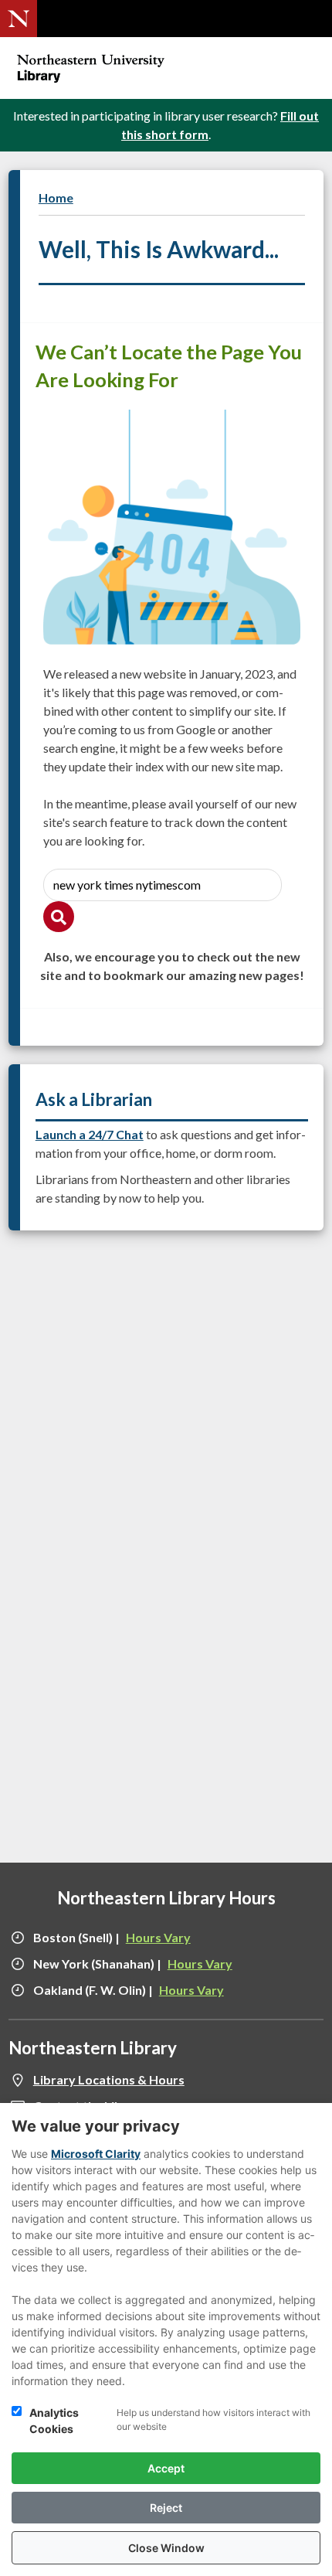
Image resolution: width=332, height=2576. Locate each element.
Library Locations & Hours (109, 2079)
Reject (166, 2508)
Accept (166, 2468)
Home (56, 197)
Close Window (166, 2548)
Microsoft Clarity (96, 2154)
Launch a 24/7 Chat (90, 1134)
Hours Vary (158, 1937)
